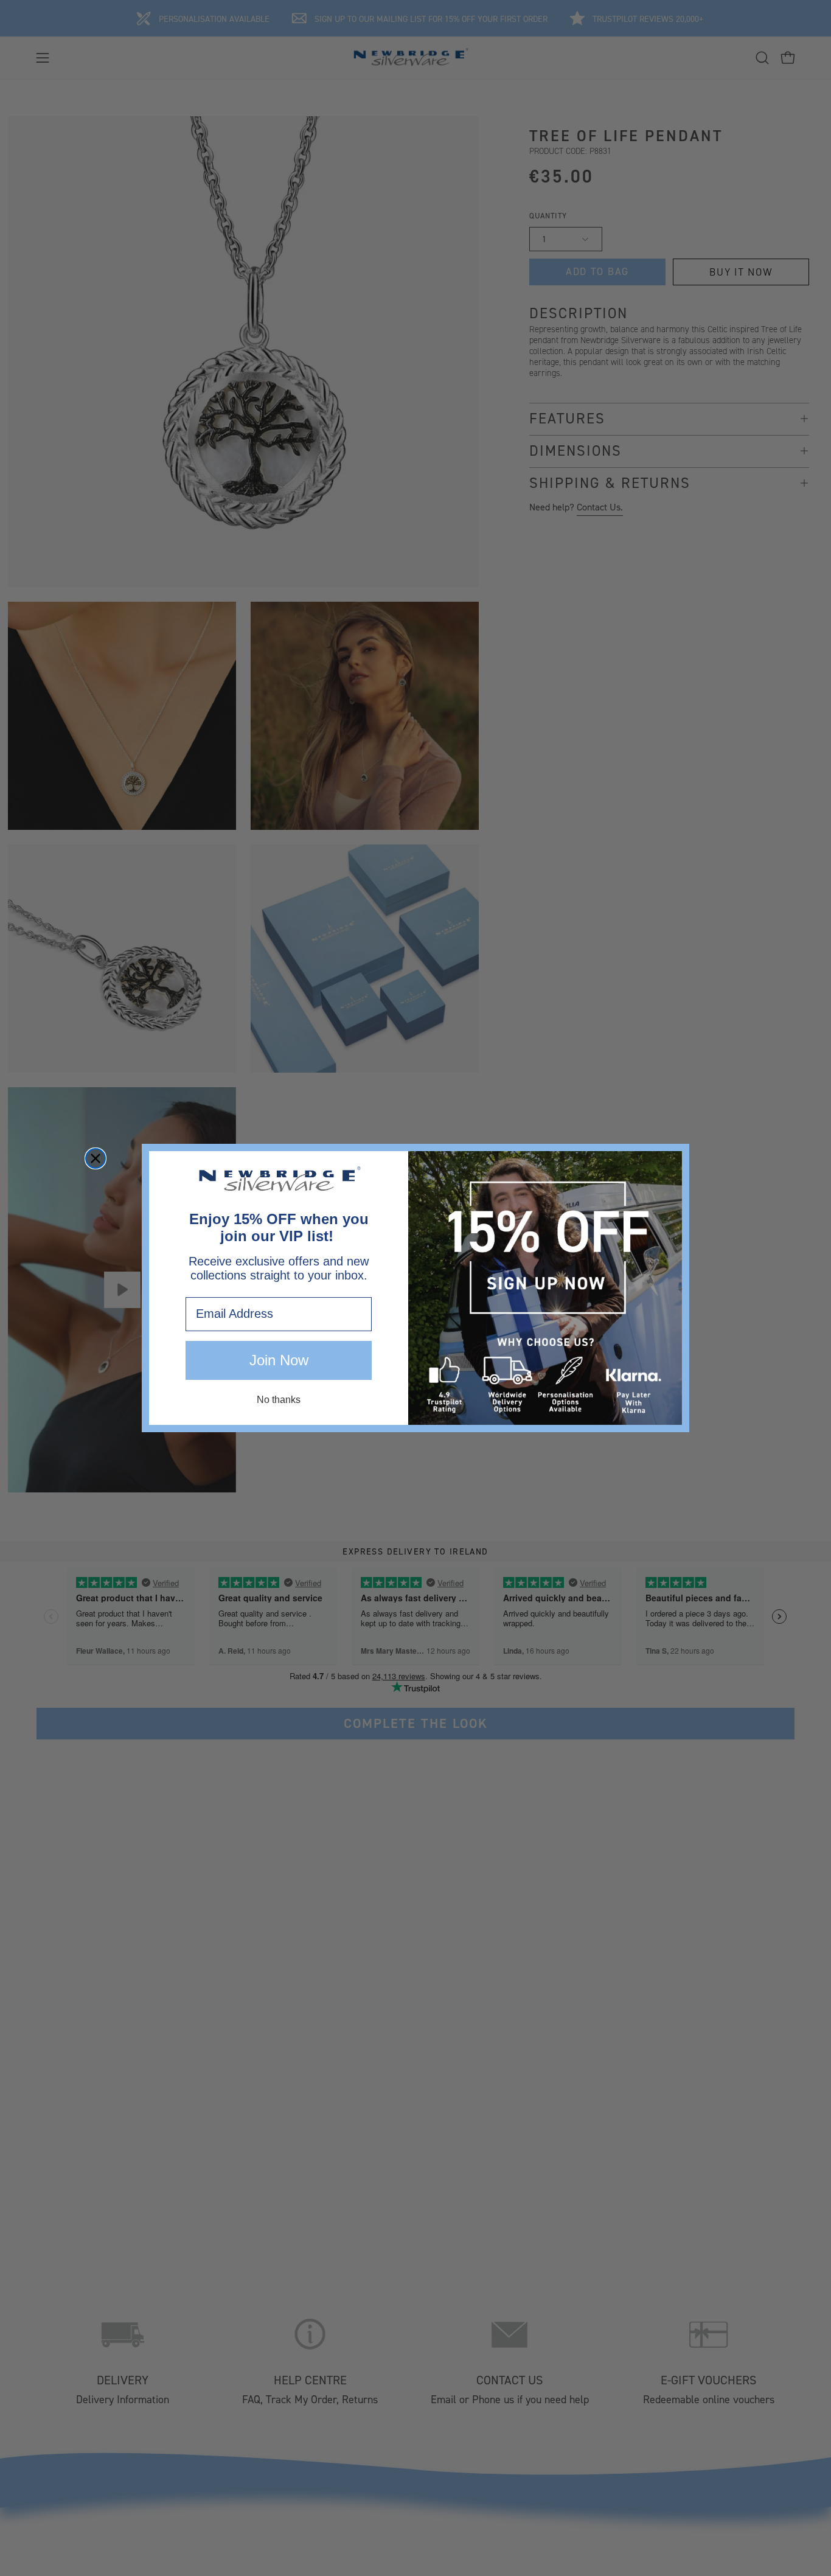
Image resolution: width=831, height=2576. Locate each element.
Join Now (279, 1360)
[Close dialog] (96, 1158)
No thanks (279, 1400)
